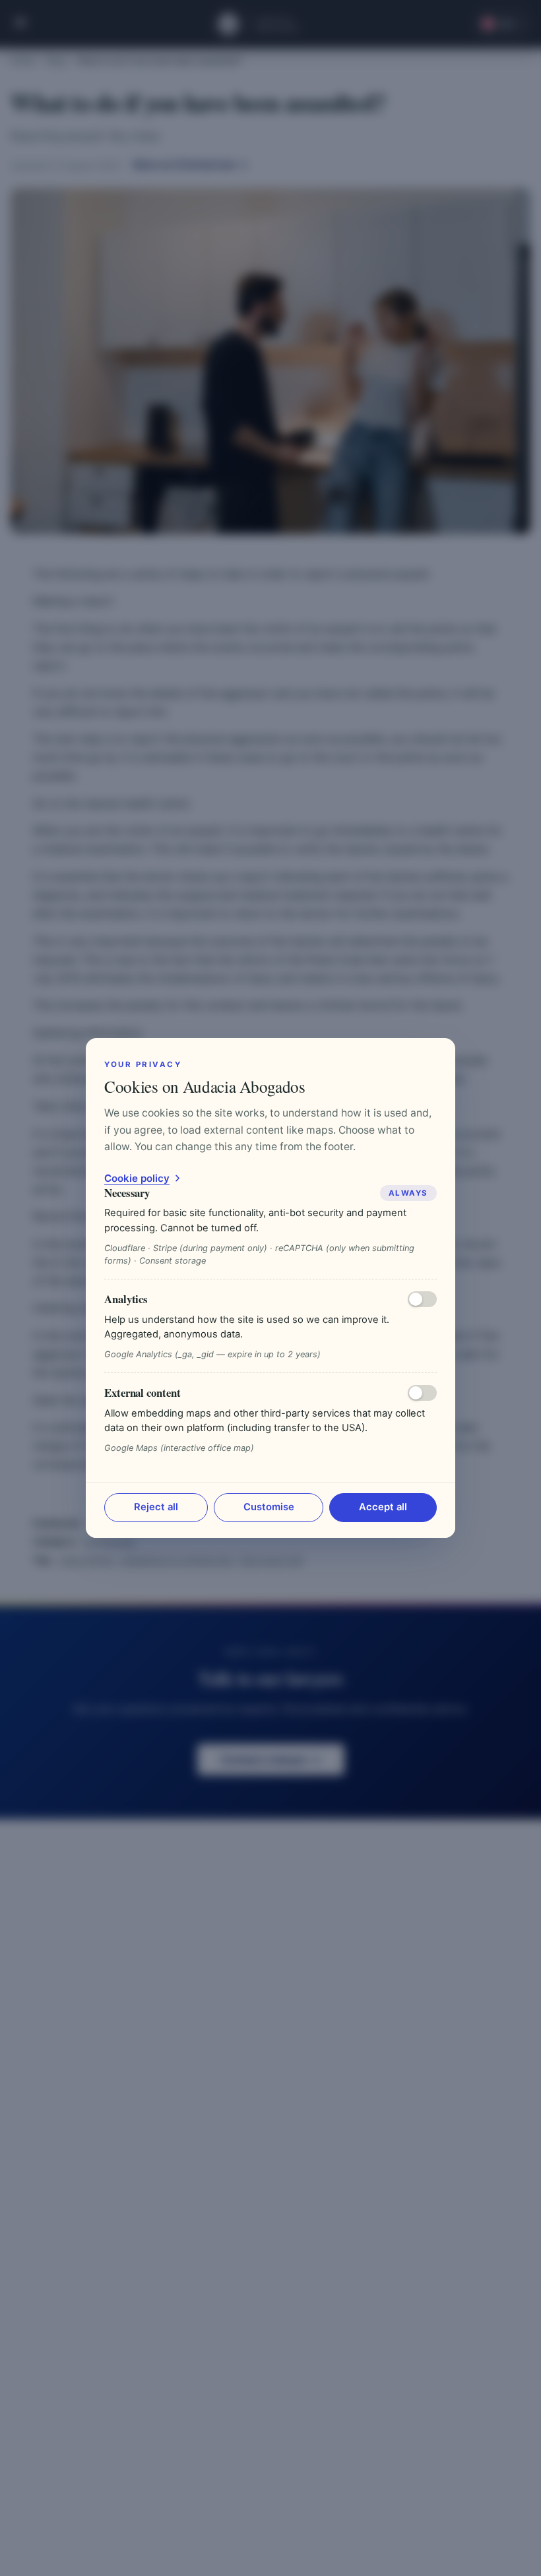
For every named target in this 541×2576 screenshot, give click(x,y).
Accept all (383, 1507)
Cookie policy (137, 1178)
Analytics (126, 1299)
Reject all (156, 1507)
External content (143, 1393)
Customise (269, 1507)
